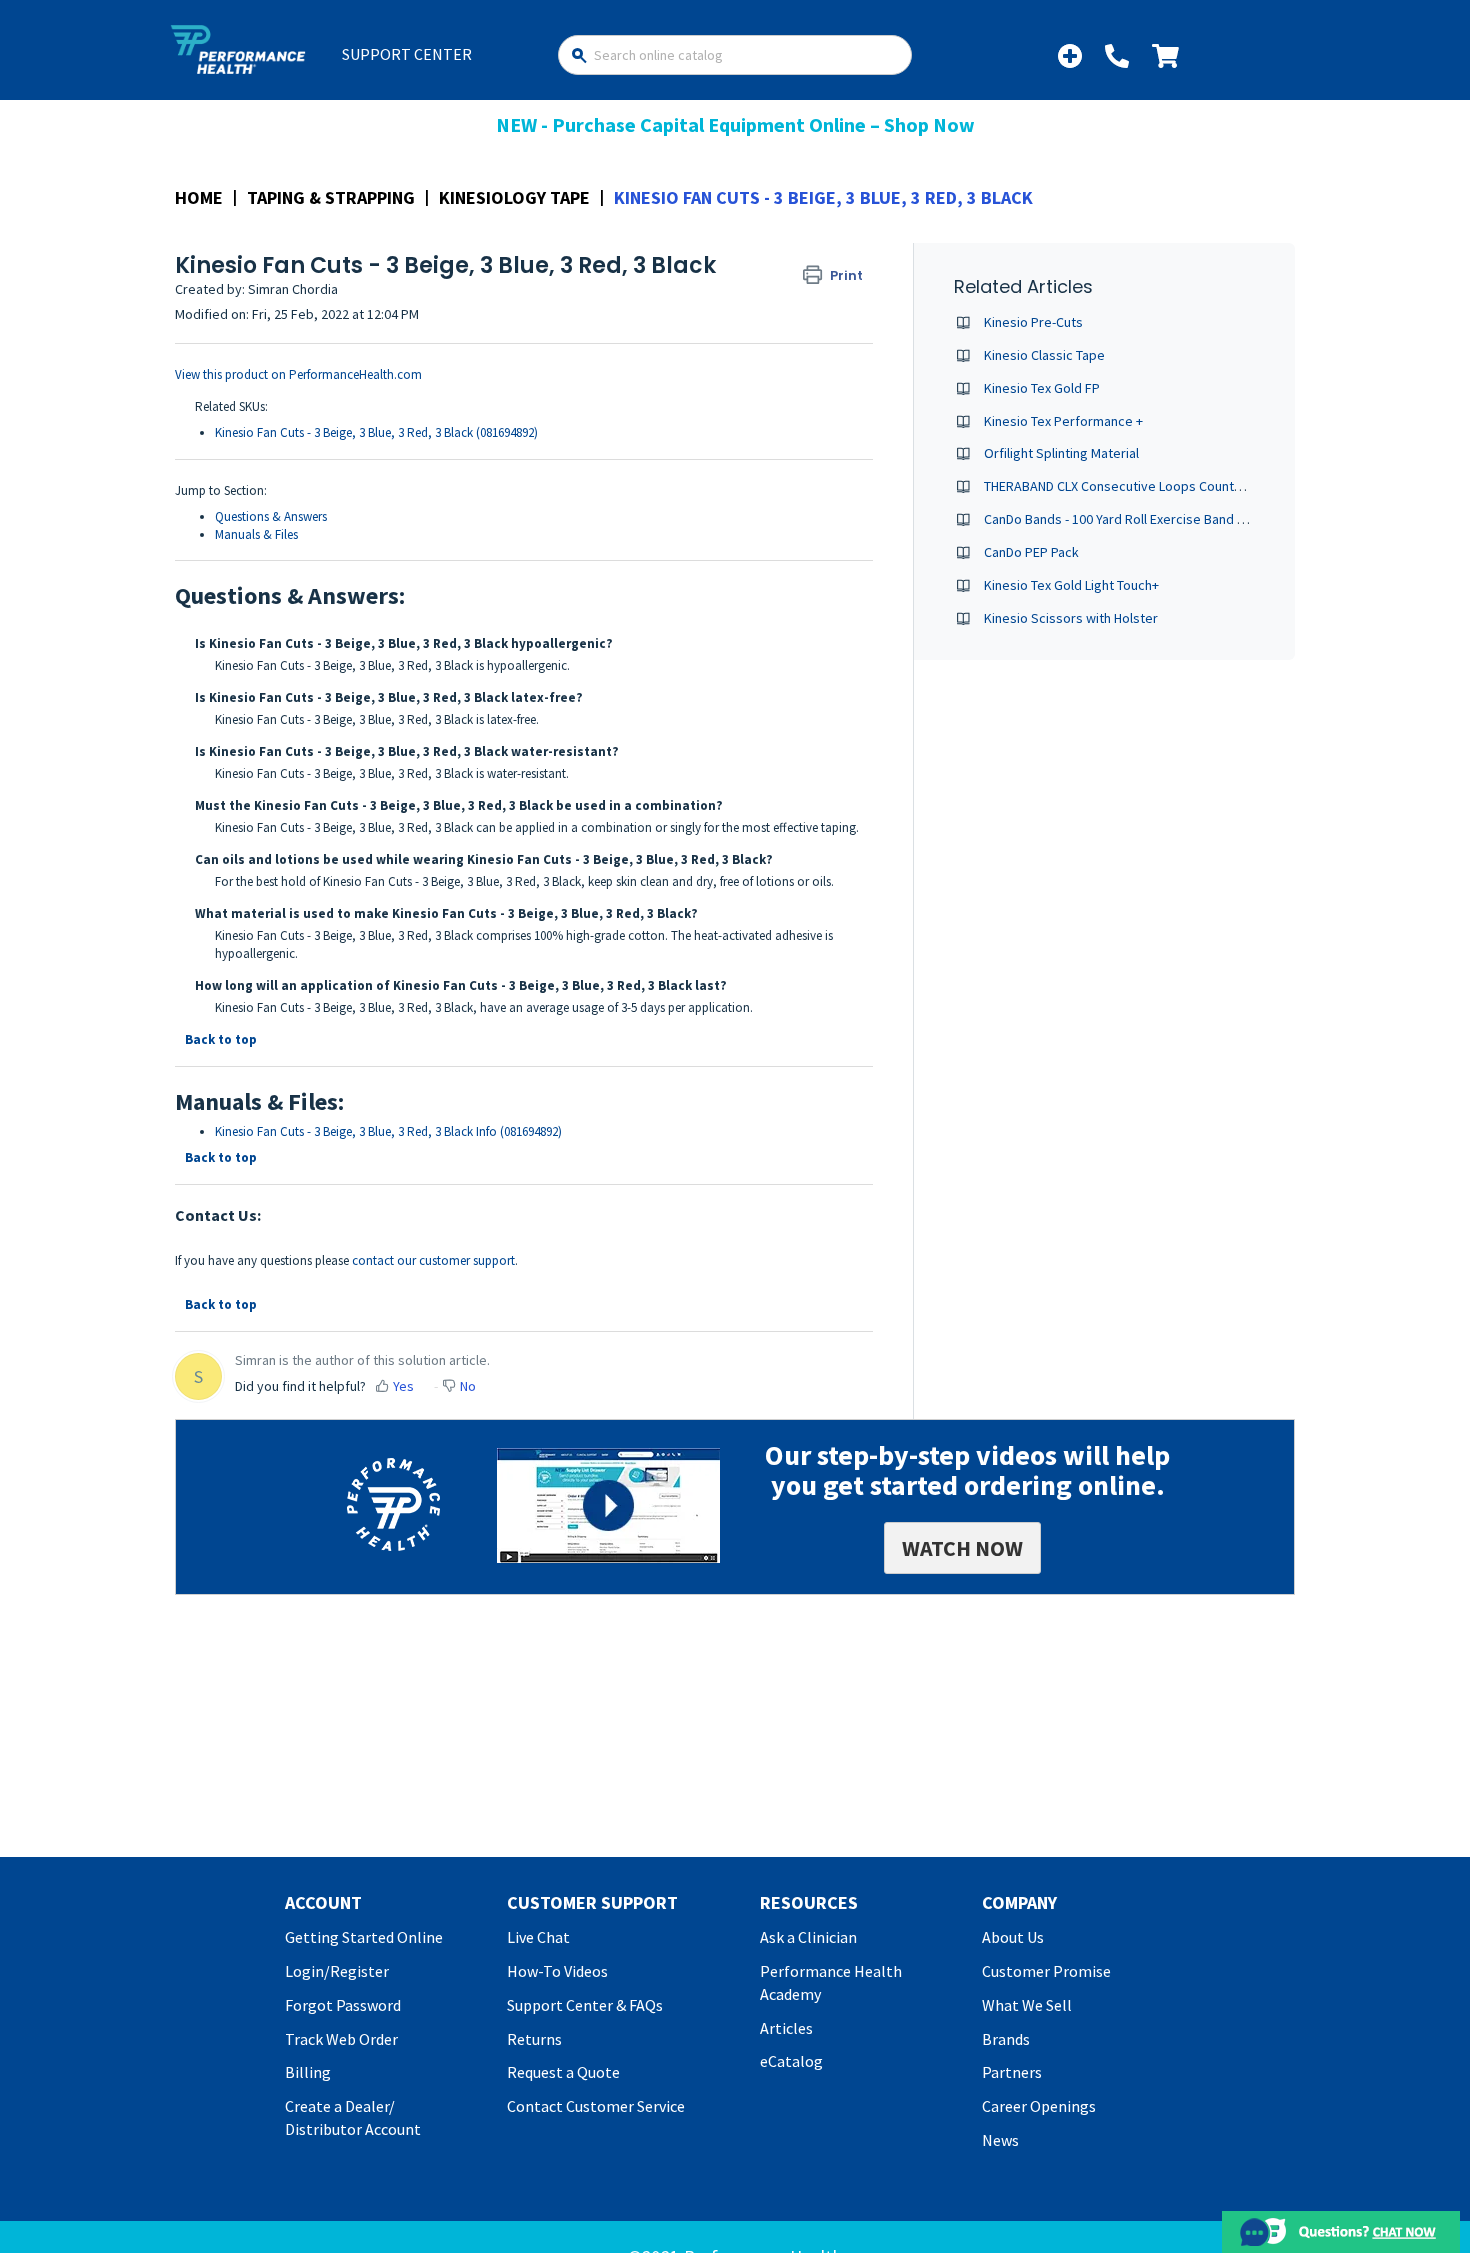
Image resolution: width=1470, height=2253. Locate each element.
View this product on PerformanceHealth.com (298, 374)
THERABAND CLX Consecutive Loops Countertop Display (1149, 486)
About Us (1013, 1937)
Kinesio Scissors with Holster (1071, 618)
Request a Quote (563, 2072)
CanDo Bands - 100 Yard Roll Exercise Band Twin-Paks (1140, 519)
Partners (1012, 2072)
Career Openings (1039, 2106)
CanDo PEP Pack (1031, 552)
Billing (308, 2072)
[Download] (698, 887)
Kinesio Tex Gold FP (1042, 388)
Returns (534, 2039)
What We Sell (1027, 2005)
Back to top (221, 1039)
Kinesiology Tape (514, 197)
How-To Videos (557, 1971)
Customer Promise (1046, 1971)
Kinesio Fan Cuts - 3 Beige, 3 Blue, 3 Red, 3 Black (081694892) (376, 432)
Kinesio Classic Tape (1044, 355)
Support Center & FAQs (585, 2005)
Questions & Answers (271, 516)
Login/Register (337, 1971)
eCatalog (791, 2061)
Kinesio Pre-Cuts (1033, 322)
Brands (1006, 2039)
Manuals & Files (256, 534)
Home (199, 197)
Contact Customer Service (596, 2106)
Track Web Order (341, 2039)
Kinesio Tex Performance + (1063, 421)
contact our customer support (433, 1260)
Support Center (407, 54)
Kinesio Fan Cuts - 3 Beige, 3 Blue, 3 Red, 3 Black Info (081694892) (388, 1131)
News (1000, 2140)
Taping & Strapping (331, 197)
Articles (786, 2028)
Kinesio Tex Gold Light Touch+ (1071, 585)
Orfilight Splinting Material (1061, 453)
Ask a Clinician (808, 1937)
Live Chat (538, 1937)
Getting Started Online (364, 1937)
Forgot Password (343, 2005)
